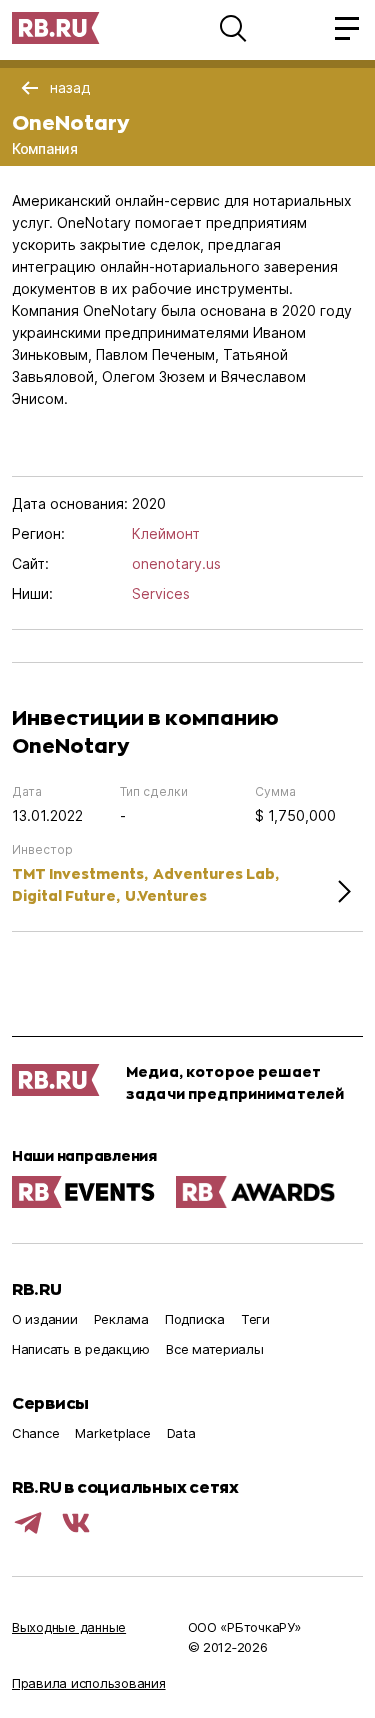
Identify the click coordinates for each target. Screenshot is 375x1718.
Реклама (121, 1319)
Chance (35, 1433)
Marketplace (112, 1433)
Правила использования (89, 1683)
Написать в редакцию (81, 1349)
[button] (233, 28)
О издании (45, 1319)
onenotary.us (176, 563)
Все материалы (215, 1349)
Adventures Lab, (216, 873)
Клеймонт (166, 533)
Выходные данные (69, 1627)
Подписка (195, 1319)
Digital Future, (66, 895)
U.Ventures (166, 895)
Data (181, 1433)
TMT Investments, (80, 873)
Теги (255, 1319)
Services (161, 593)
